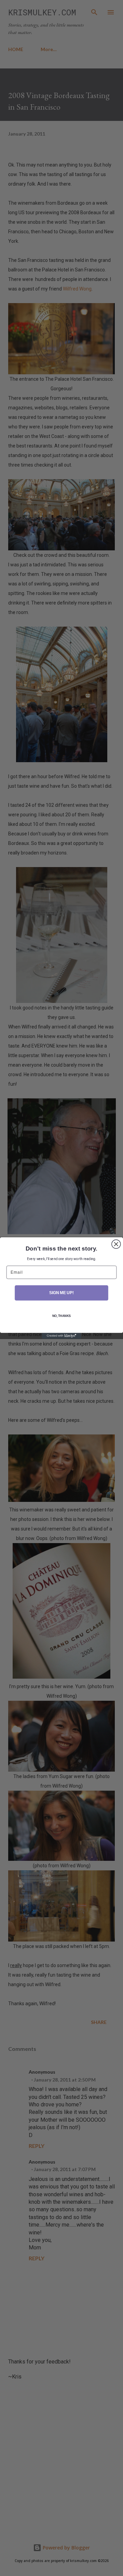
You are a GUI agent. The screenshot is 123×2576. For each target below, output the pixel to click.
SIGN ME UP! (61, 1293)
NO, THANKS (61, 1316)
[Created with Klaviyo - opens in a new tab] (61, 1336)
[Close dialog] (116, 1244)
